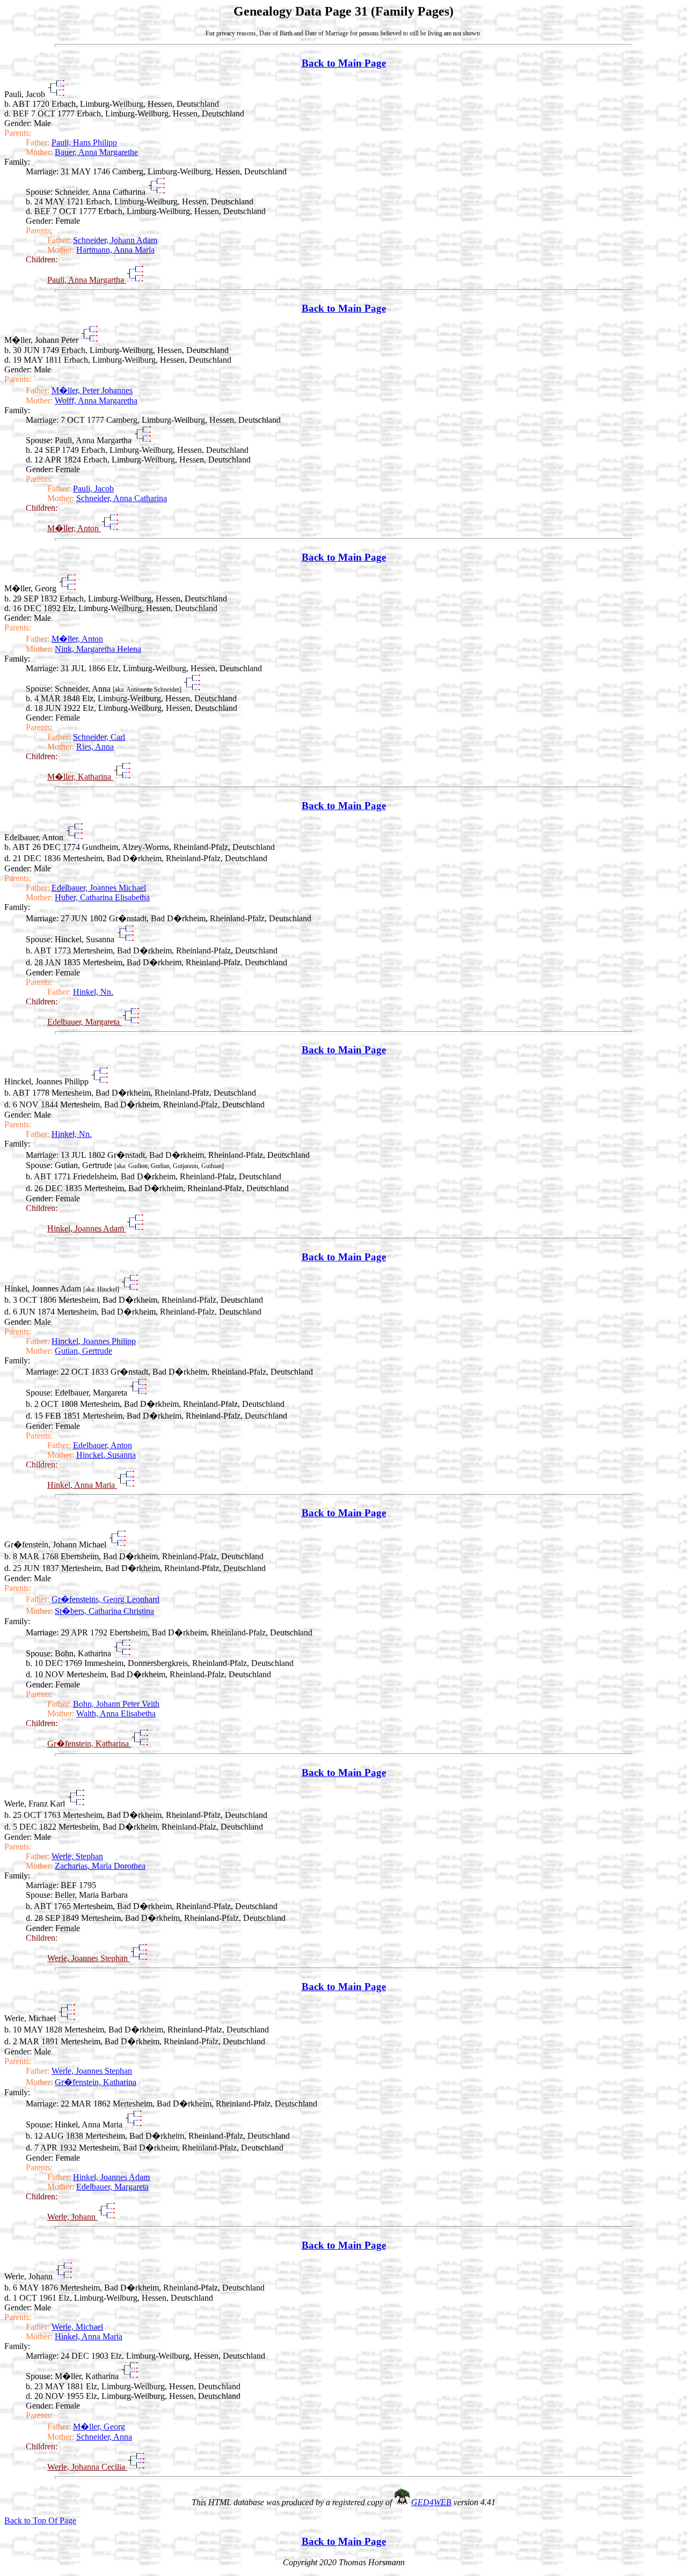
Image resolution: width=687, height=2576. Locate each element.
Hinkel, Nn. (93, 992)
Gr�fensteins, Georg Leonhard (105, 1599)
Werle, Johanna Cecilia (87, 2467)
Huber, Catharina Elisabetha (102, 897)
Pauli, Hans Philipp (84, 142)
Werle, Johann (72, 2217)
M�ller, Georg (99, 2427)
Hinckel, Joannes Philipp (94, 1341)
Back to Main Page (344, 63)
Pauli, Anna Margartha (87, 280)
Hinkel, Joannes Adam (87, 1228)
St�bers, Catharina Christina (104, 1611)
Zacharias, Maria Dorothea (100, 1866)
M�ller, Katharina (80, 777)
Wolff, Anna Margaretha (96, 401)
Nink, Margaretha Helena (98, 649)
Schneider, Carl (99, 737)
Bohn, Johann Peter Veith (116, 1704)
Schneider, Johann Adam (115, 240)
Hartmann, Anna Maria (115, 250)
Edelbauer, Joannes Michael (99, 888)
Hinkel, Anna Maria (82, 1485)
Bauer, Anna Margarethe (96, 152)
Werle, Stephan (77, 1856)
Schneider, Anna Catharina (122, 498)
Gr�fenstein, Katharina (89, 1744)
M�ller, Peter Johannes (92, 390)
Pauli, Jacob (93, 489)
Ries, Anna (95, 747)
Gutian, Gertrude (83, 1351)
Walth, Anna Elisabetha (116, 1713)
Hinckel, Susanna (106, 1455)
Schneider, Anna (104, 2437)
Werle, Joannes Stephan (89, 1958)
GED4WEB (431, 2502)
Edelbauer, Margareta (85, 1022)
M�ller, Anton (74, 528)
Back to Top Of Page (40, 2520)
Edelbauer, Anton (103, 1445)
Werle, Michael (77, 2327)
